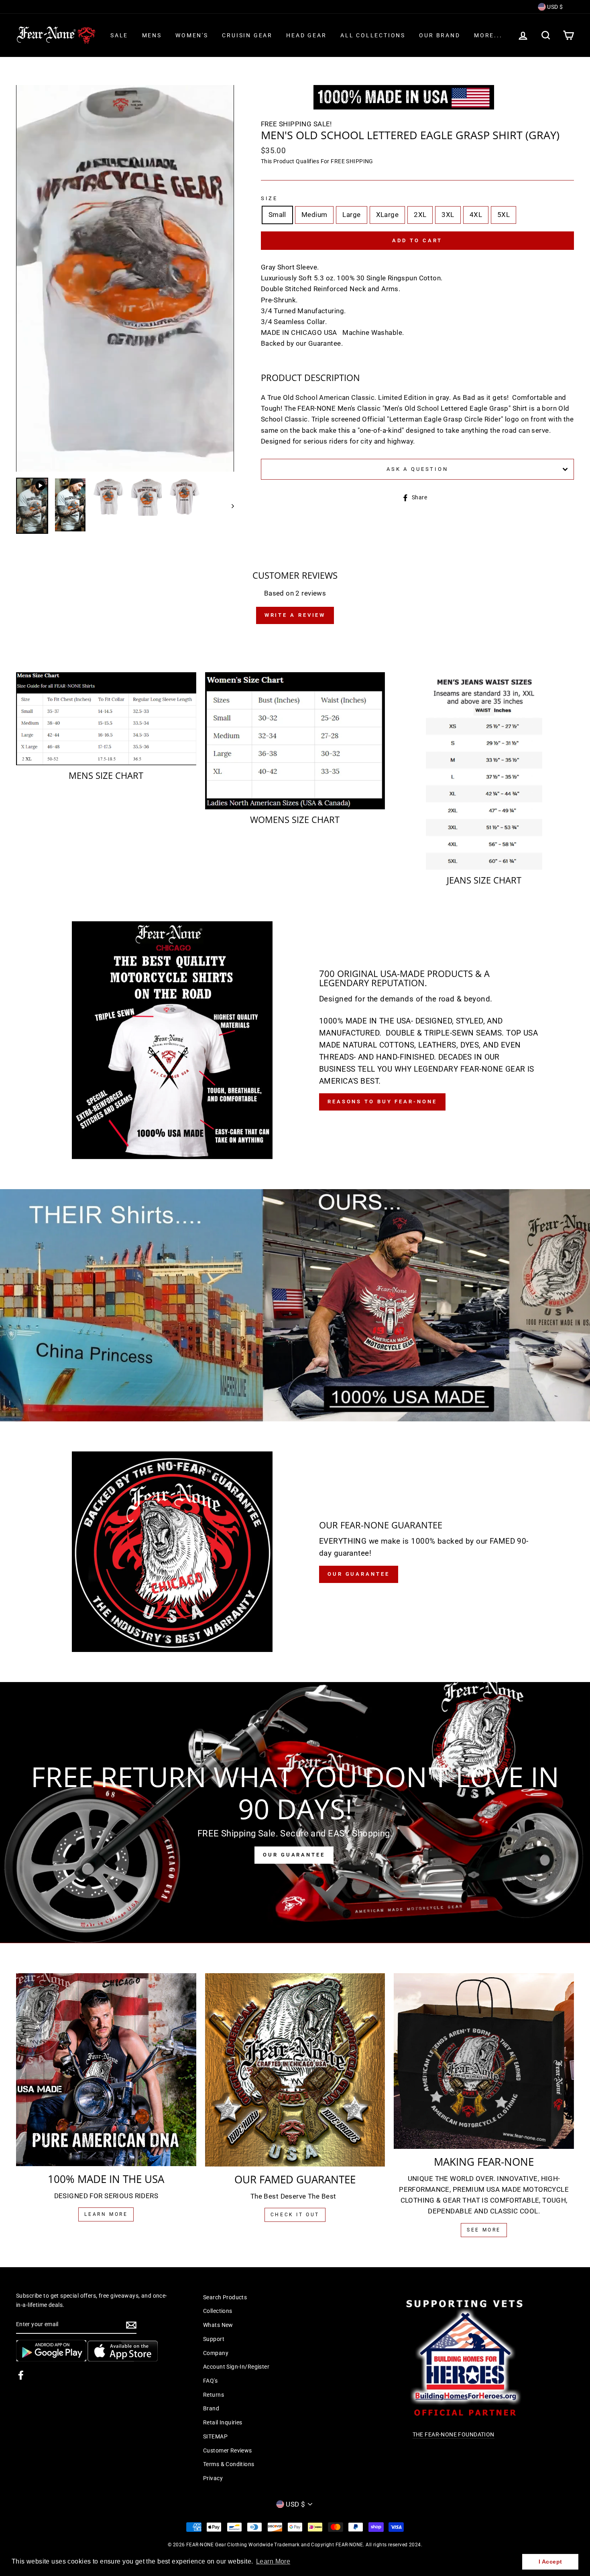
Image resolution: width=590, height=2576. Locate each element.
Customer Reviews (228, 2451)
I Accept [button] (550, 2562)
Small (277, 215)
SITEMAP (215, 2437)
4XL (476, 215)
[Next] (229, 506)
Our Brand (439, 35)
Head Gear (306, 35)
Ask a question (417, 469)
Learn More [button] (273, 2561)
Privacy (213, 2478)
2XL (420, 215)
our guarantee (359, 1574)
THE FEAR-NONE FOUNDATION (454, 2435)
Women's (192, 35)
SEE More (484, 2230)
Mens (152, 35)
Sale (119, 35)
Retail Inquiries (223, 2423)
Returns (214, 2395)
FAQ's (210, 2381)
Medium (314, 215)
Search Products (225, 2297)
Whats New (218, 2325)
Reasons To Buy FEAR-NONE (382, 1102)
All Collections (373, 35)
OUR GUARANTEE (294, 1855)
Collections (218, 2311)
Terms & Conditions (229, 2464)
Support (214, 2339)
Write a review (295, 615)
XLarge (388, 215)
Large (351, 215)
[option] (125, 278)
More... (488, 35)
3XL (448, 215)
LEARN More (106, 2214)
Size (269, 198)
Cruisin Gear (247, 35)
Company (216, 2353)
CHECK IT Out (295, 2215)
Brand (211, 2409)
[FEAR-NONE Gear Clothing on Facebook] (21, 2375)
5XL (504, 215)
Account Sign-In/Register (236, 2367)
